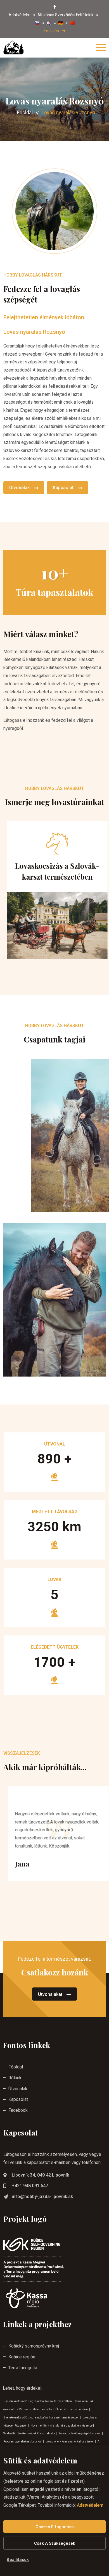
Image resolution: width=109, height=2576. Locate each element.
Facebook (18, 2110)
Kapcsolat (63, 488)
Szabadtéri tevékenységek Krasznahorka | (30, 2433)
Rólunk (15, 2078)
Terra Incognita (23, 2368)
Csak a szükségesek (55, 2543)
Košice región (22, 2357)
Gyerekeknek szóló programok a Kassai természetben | (39, 2401)
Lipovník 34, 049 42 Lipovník (40, 2175)
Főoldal (25, 112)
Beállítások (18, 2560)
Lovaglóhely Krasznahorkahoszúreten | (71, 2442)
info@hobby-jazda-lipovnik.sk (42, 2197)
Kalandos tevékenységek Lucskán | (81, 2433)
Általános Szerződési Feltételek (65, 15)
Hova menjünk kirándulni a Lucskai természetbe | (62, 2426)
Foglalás (51, 31)
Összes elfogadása (55, 2527)
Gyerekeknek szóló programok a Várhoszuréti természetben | (42, 2417)
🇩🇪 (61, 23)
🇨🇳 (72, 23)
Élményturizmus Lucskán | (73, 2409)
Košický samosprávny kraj (34, 2346)
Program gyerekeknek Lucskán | (24, 2442)
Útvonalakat (50, 1994)
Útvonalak (19, 488)
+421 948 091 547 (30, 2186)
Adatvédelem (90, 2505)
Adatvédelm (20, 15)
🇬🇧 (49, 23)
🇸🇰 (37, 23)
